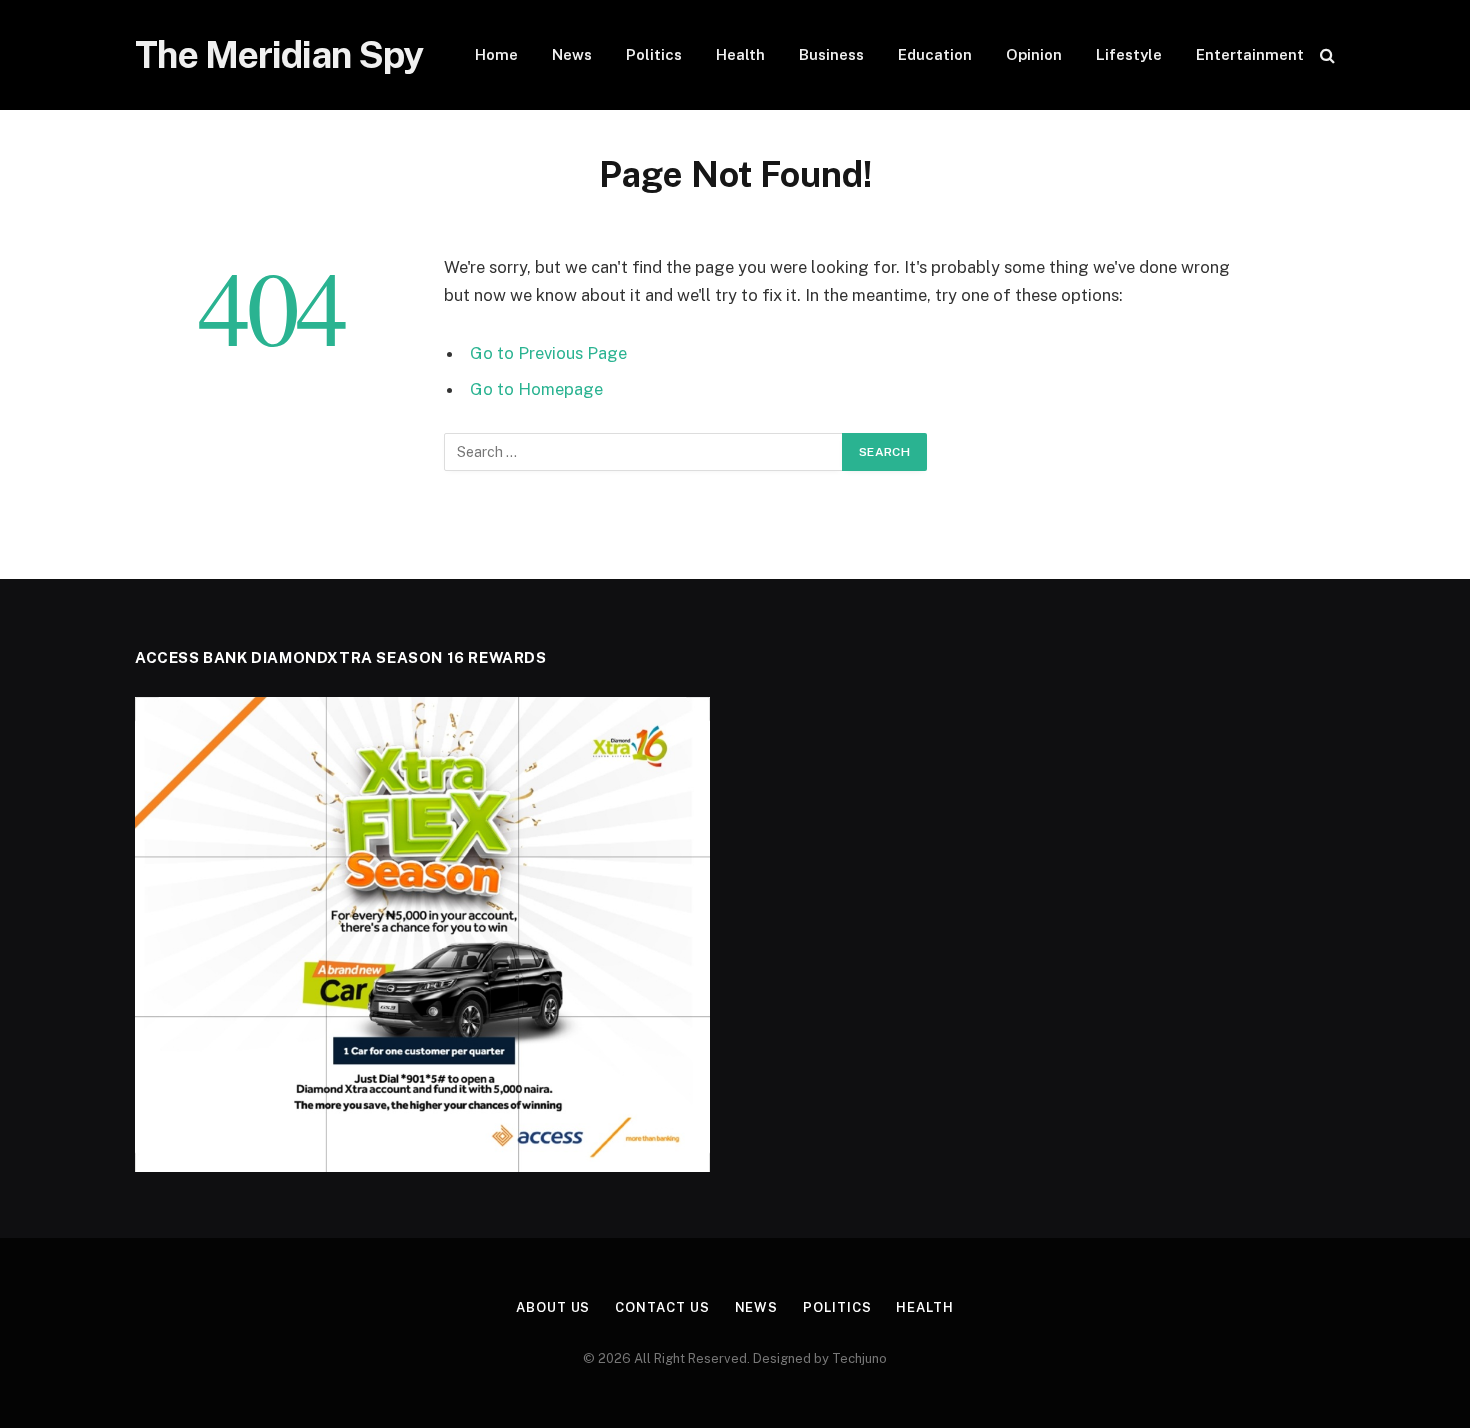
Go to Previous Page (548, 353)
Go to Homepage (536, 389)
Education (935, 54)
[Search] (1325, 55)
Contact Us (662, 1307)
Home (496, 54)
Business (831, 54)
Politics (654, 54)
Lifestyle (1129, 54)
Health (740, 54)
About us (553, 1307)
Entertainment (1250, 54)
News (572, 54)
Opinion (1034, 54)
